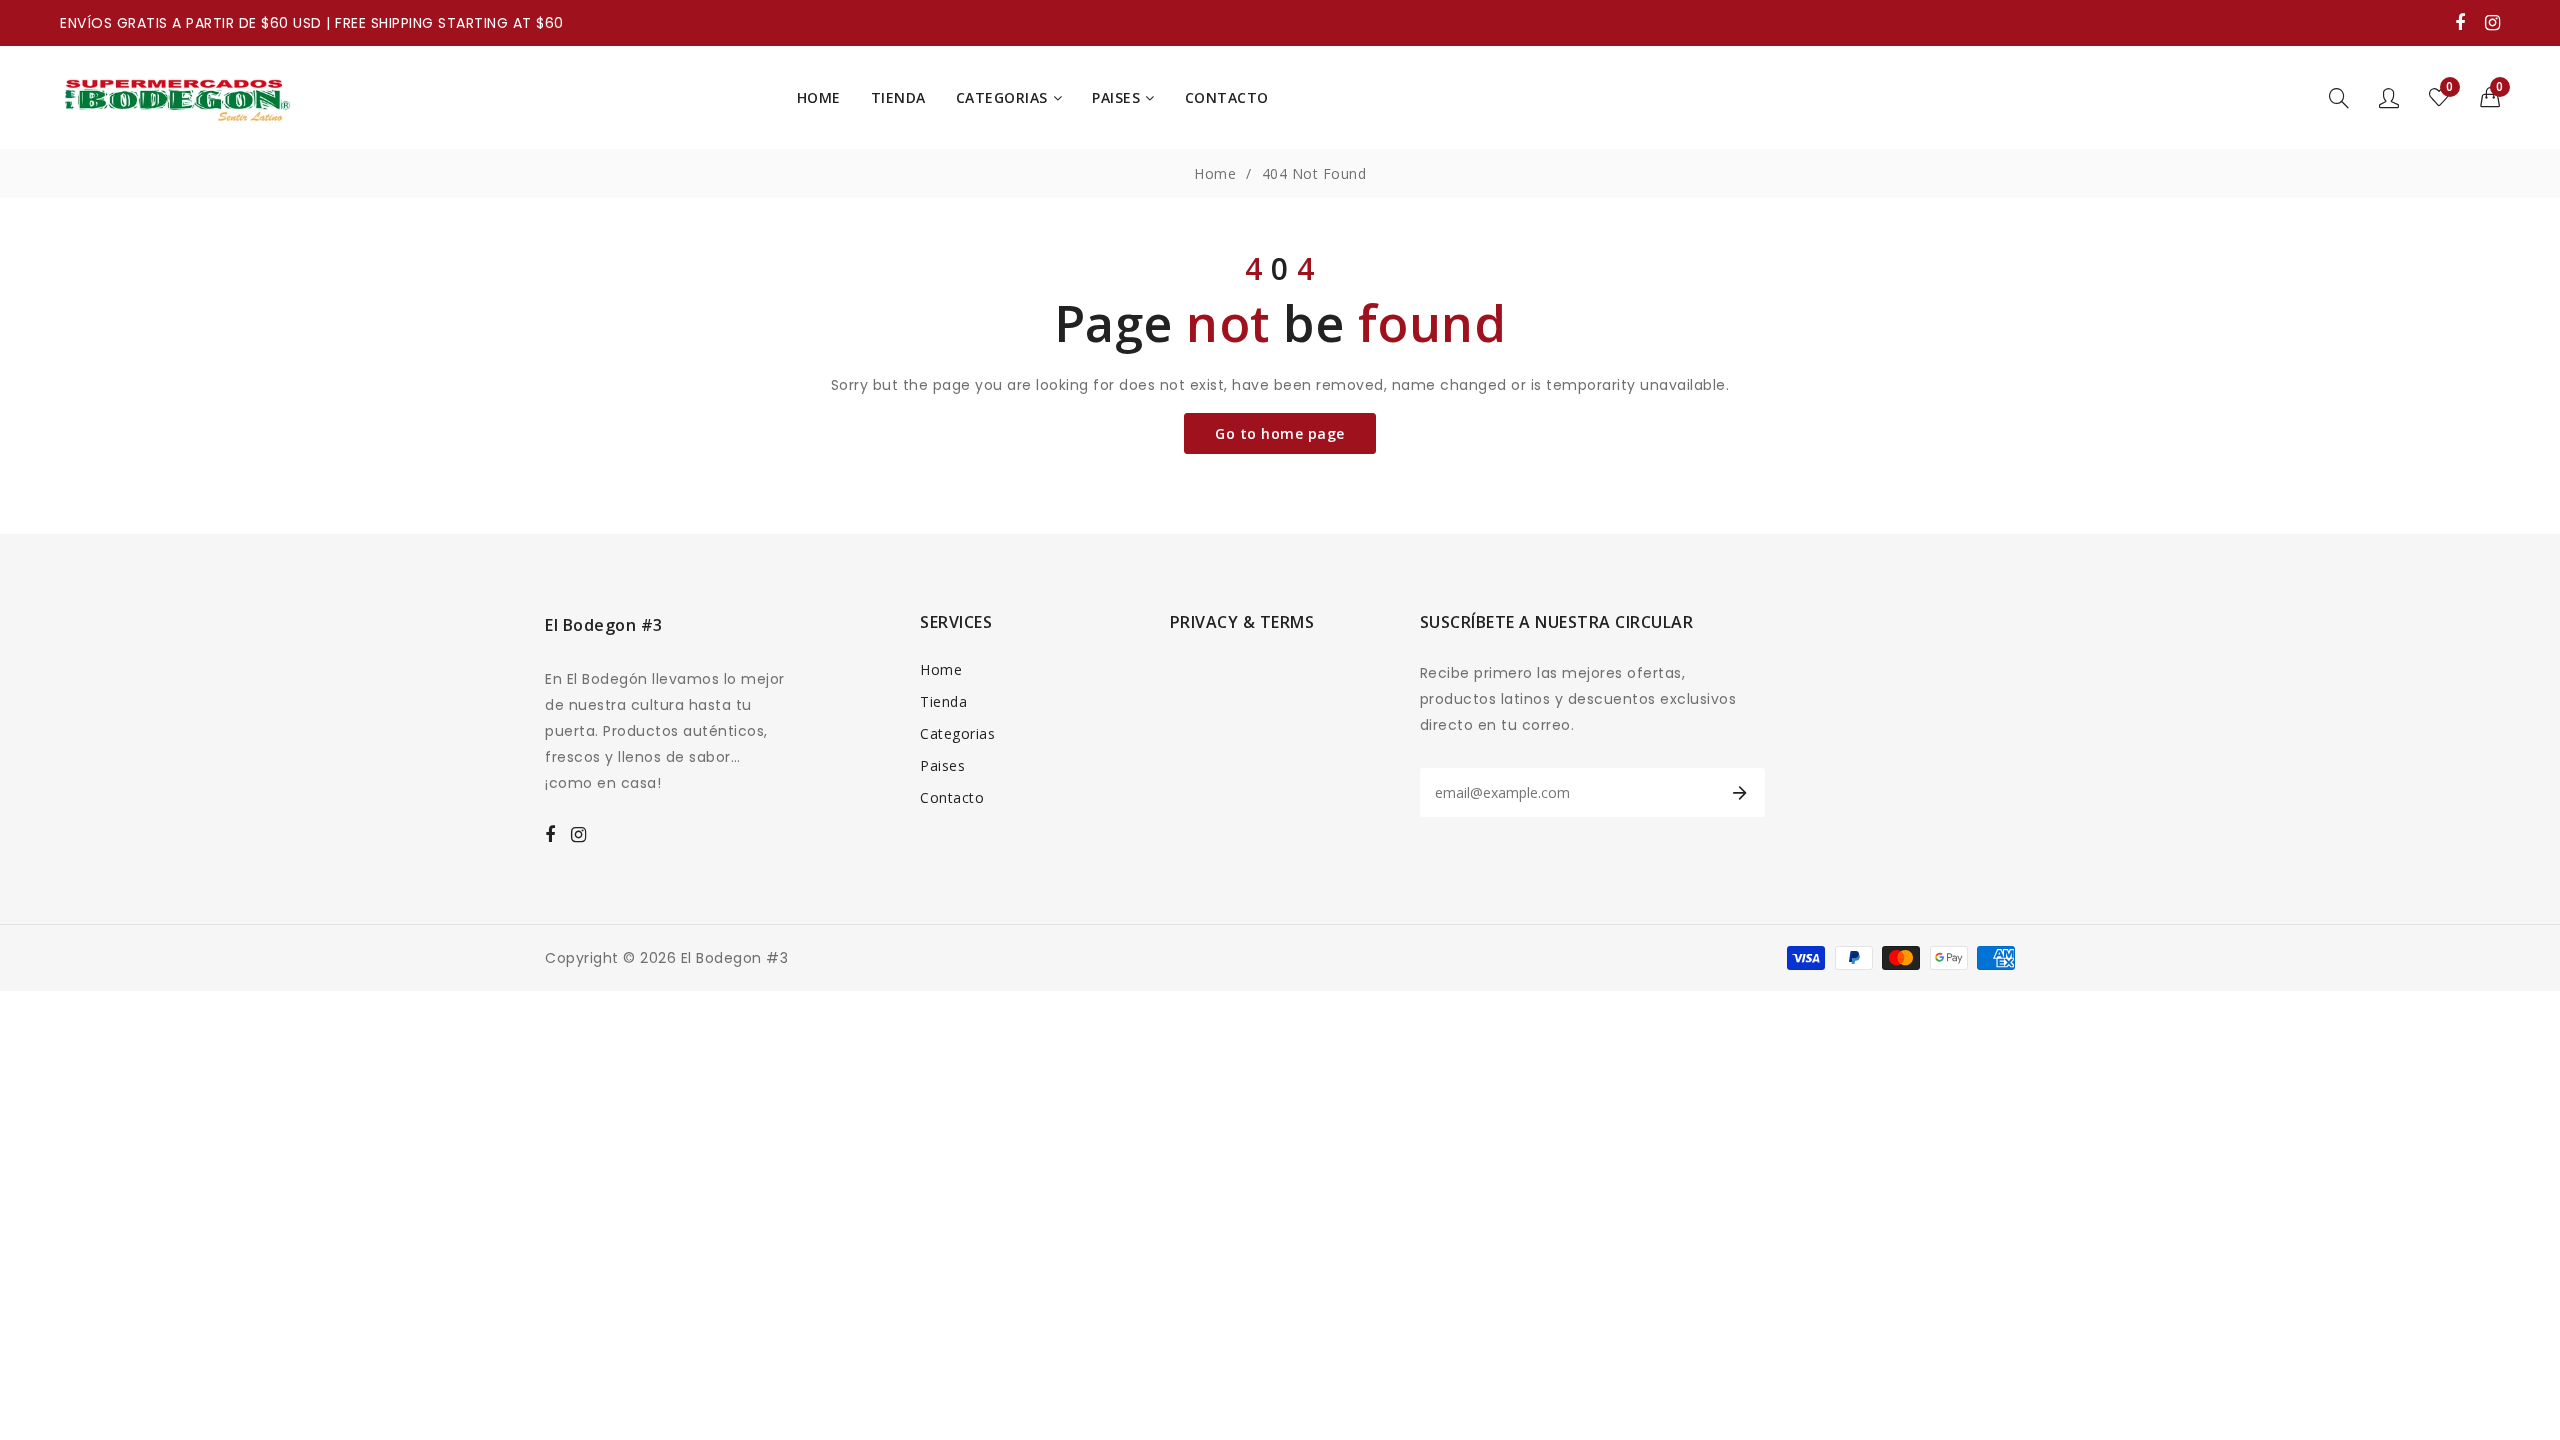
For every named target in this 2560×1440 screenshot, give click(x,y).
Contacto (952, 797)
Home (1215, 173)
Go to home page (1280, 433)
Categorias (957, 733)
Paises (942, 765)
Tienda (943, 701)
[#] (2460, 22)
